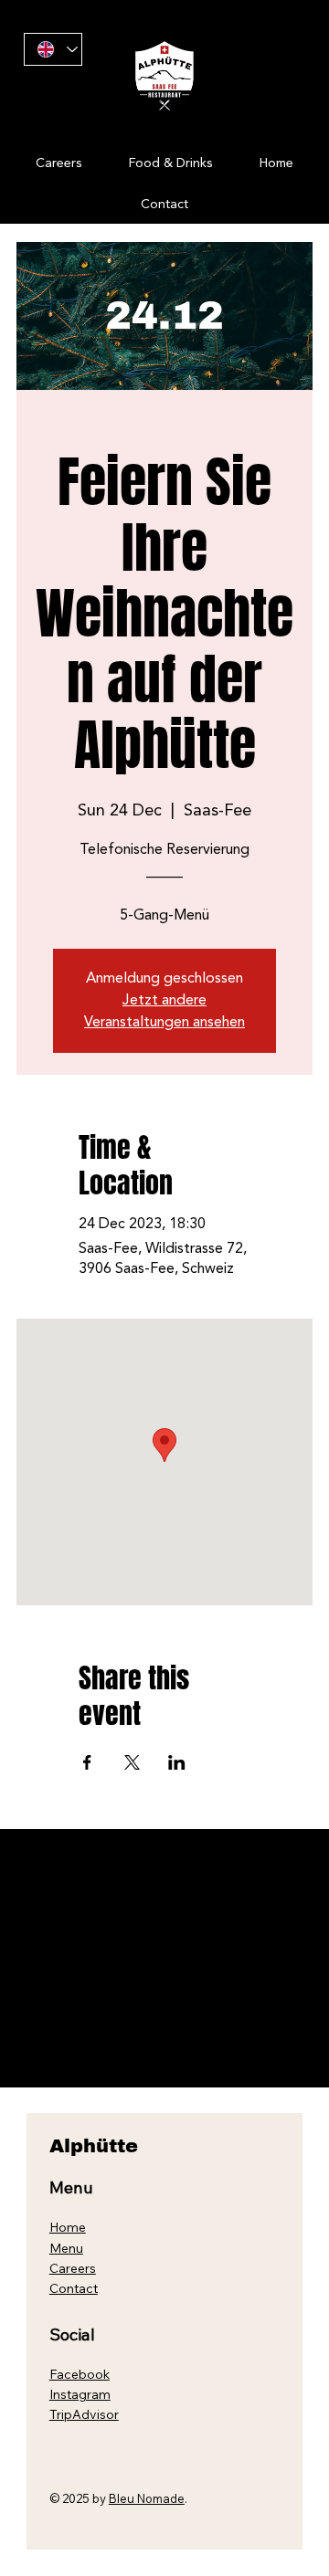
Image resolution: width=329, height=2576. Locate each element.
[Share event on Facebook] (87, 1762)
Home (68, 2227)
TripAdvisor (84, 2414)
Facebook (80, 2374)
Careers (73, 2268)
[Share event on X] (132, 1762)
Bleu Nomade (147, 2498)
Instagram (80, 2394)
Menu (66, 2248)
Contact (74, 2288)
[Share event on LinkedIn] (177, 1762)
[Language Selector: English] (53, 50)
